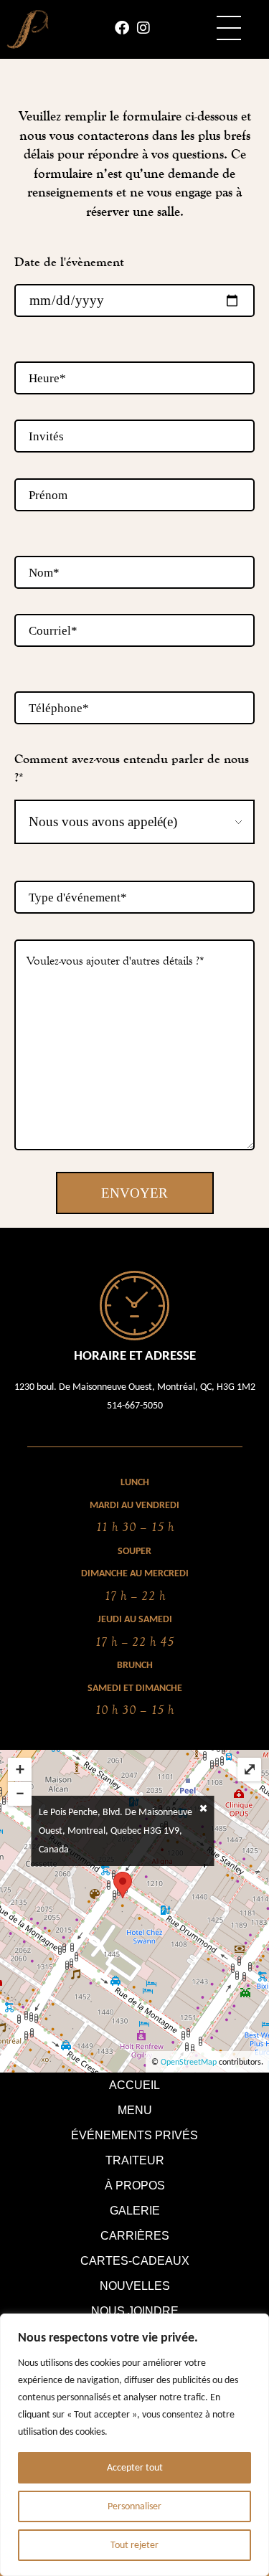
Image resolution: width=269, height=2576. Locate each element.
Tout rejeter (134, 2545)
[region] (134, 2445)
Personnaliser (134, 2506)
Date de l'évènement (69, 262)
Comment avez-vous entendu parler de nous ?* (132, 768)
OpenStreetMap (189, 2062)
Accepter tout (135, 2467)
